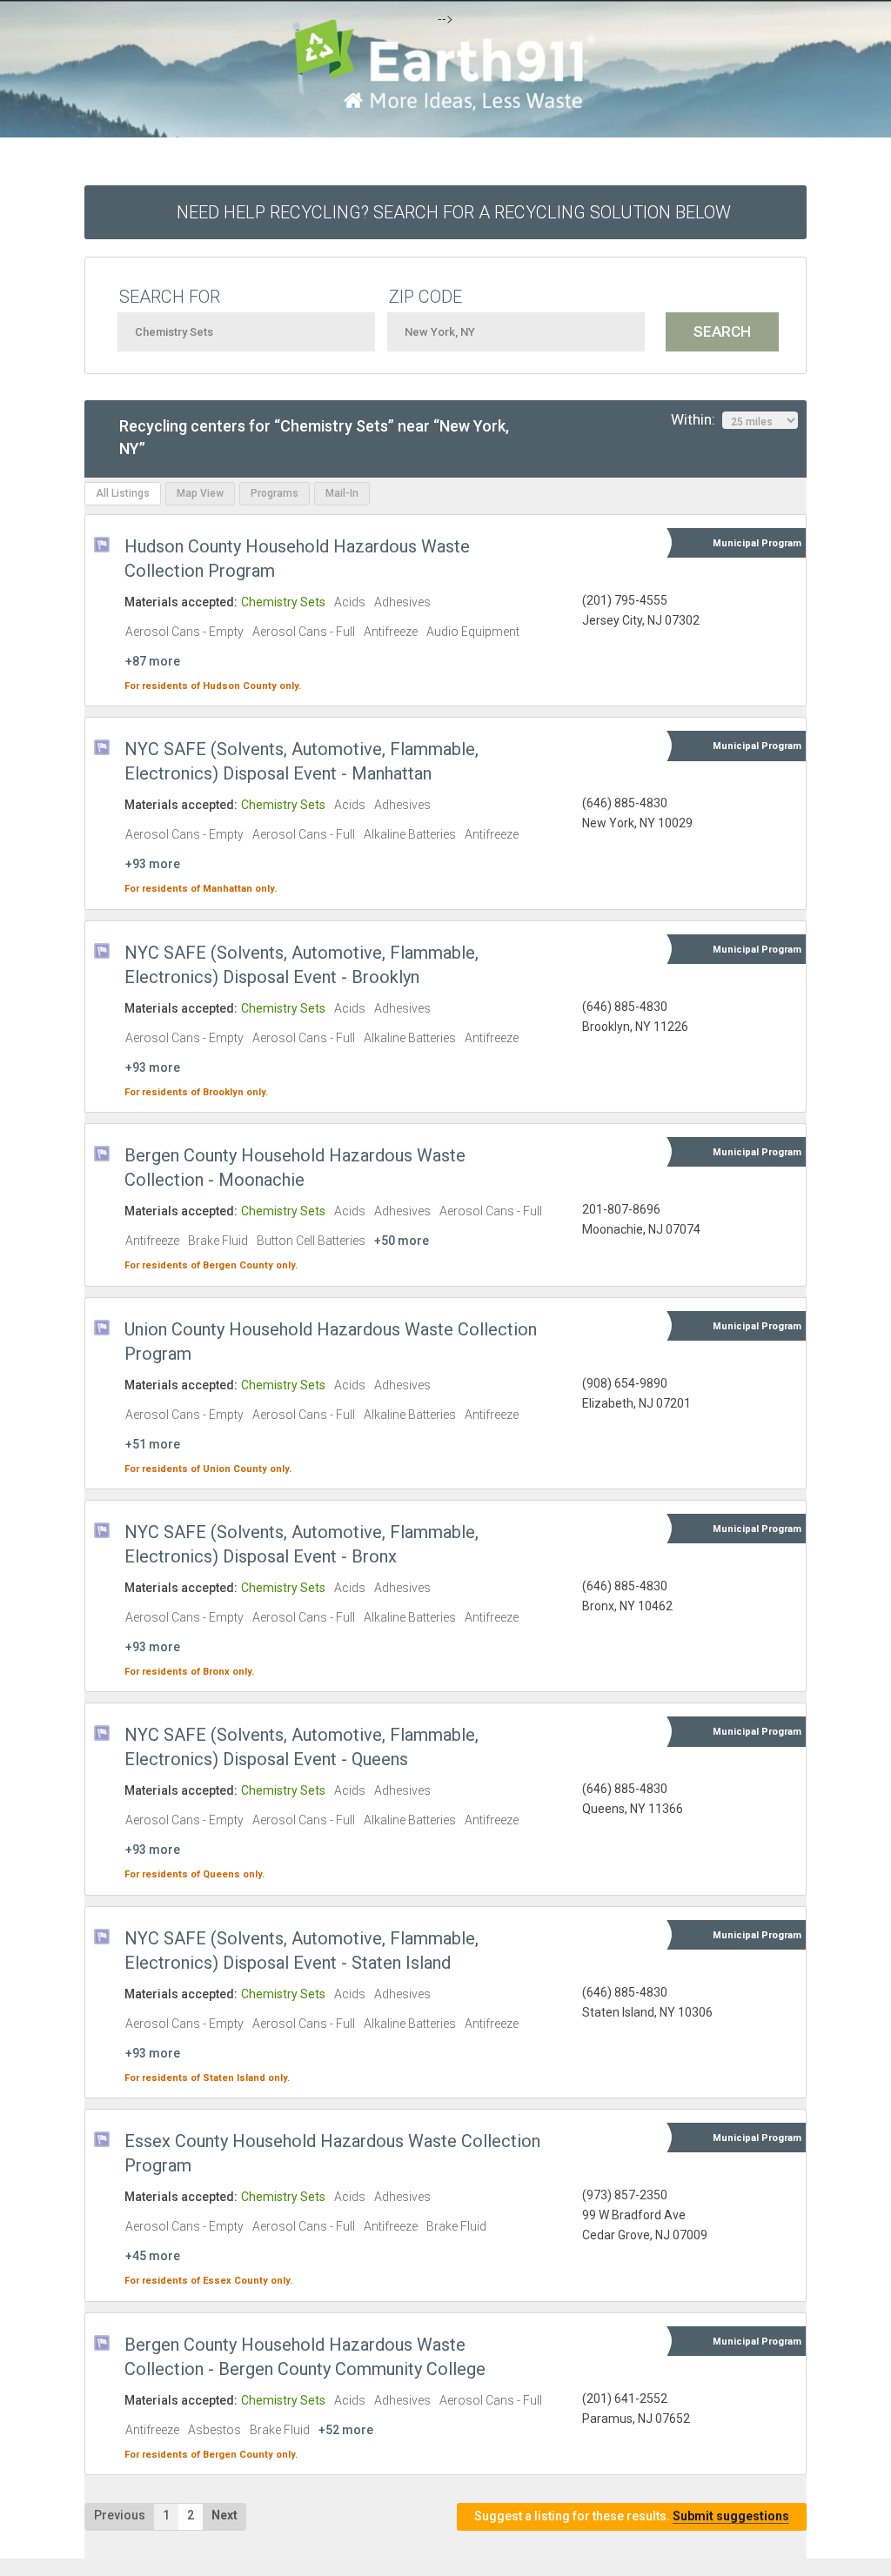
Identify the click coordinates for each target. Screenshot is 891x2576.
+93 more (153, 864)
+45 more (153, 2256)
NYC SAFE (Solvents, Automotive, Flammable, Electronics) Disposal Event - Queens (301, 1747)
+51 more (153, 1444)
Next (224, 2515)
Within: (697, 419)
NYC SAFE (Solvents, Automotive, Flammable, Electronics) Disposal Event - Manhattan (301, 761)
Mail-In (342, 493)
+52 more (346, 2430)
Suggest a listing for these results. (632, 2516)
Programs (275, 493)
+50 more (402, 1241)
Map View (200, 493)
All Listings (123, 493)
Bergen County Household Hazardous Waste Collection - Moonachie (295, 1168)
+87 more (153, 661)
